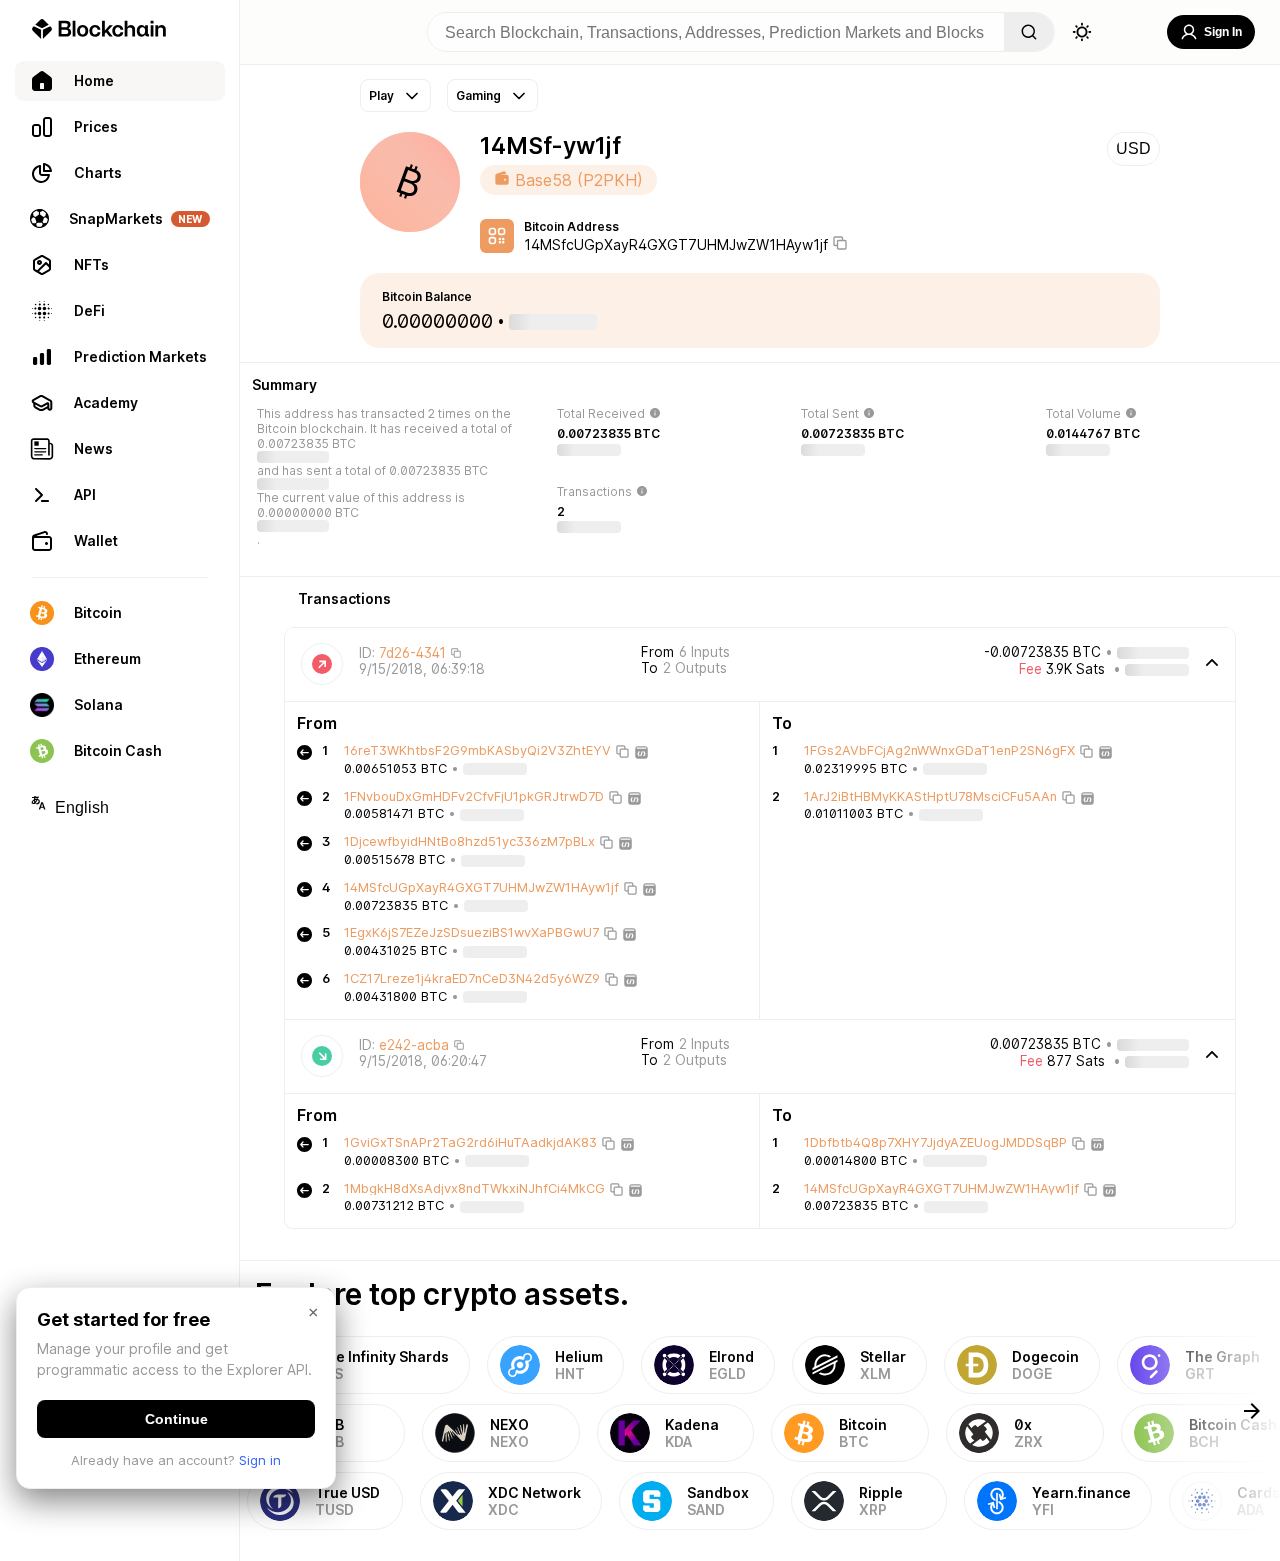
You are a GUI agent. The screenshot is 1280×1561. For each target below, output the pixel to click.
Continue (176, 1419)
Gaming (478, 95)
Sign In (1223, 32)
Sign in (260, 1460)
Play (381, 95)
